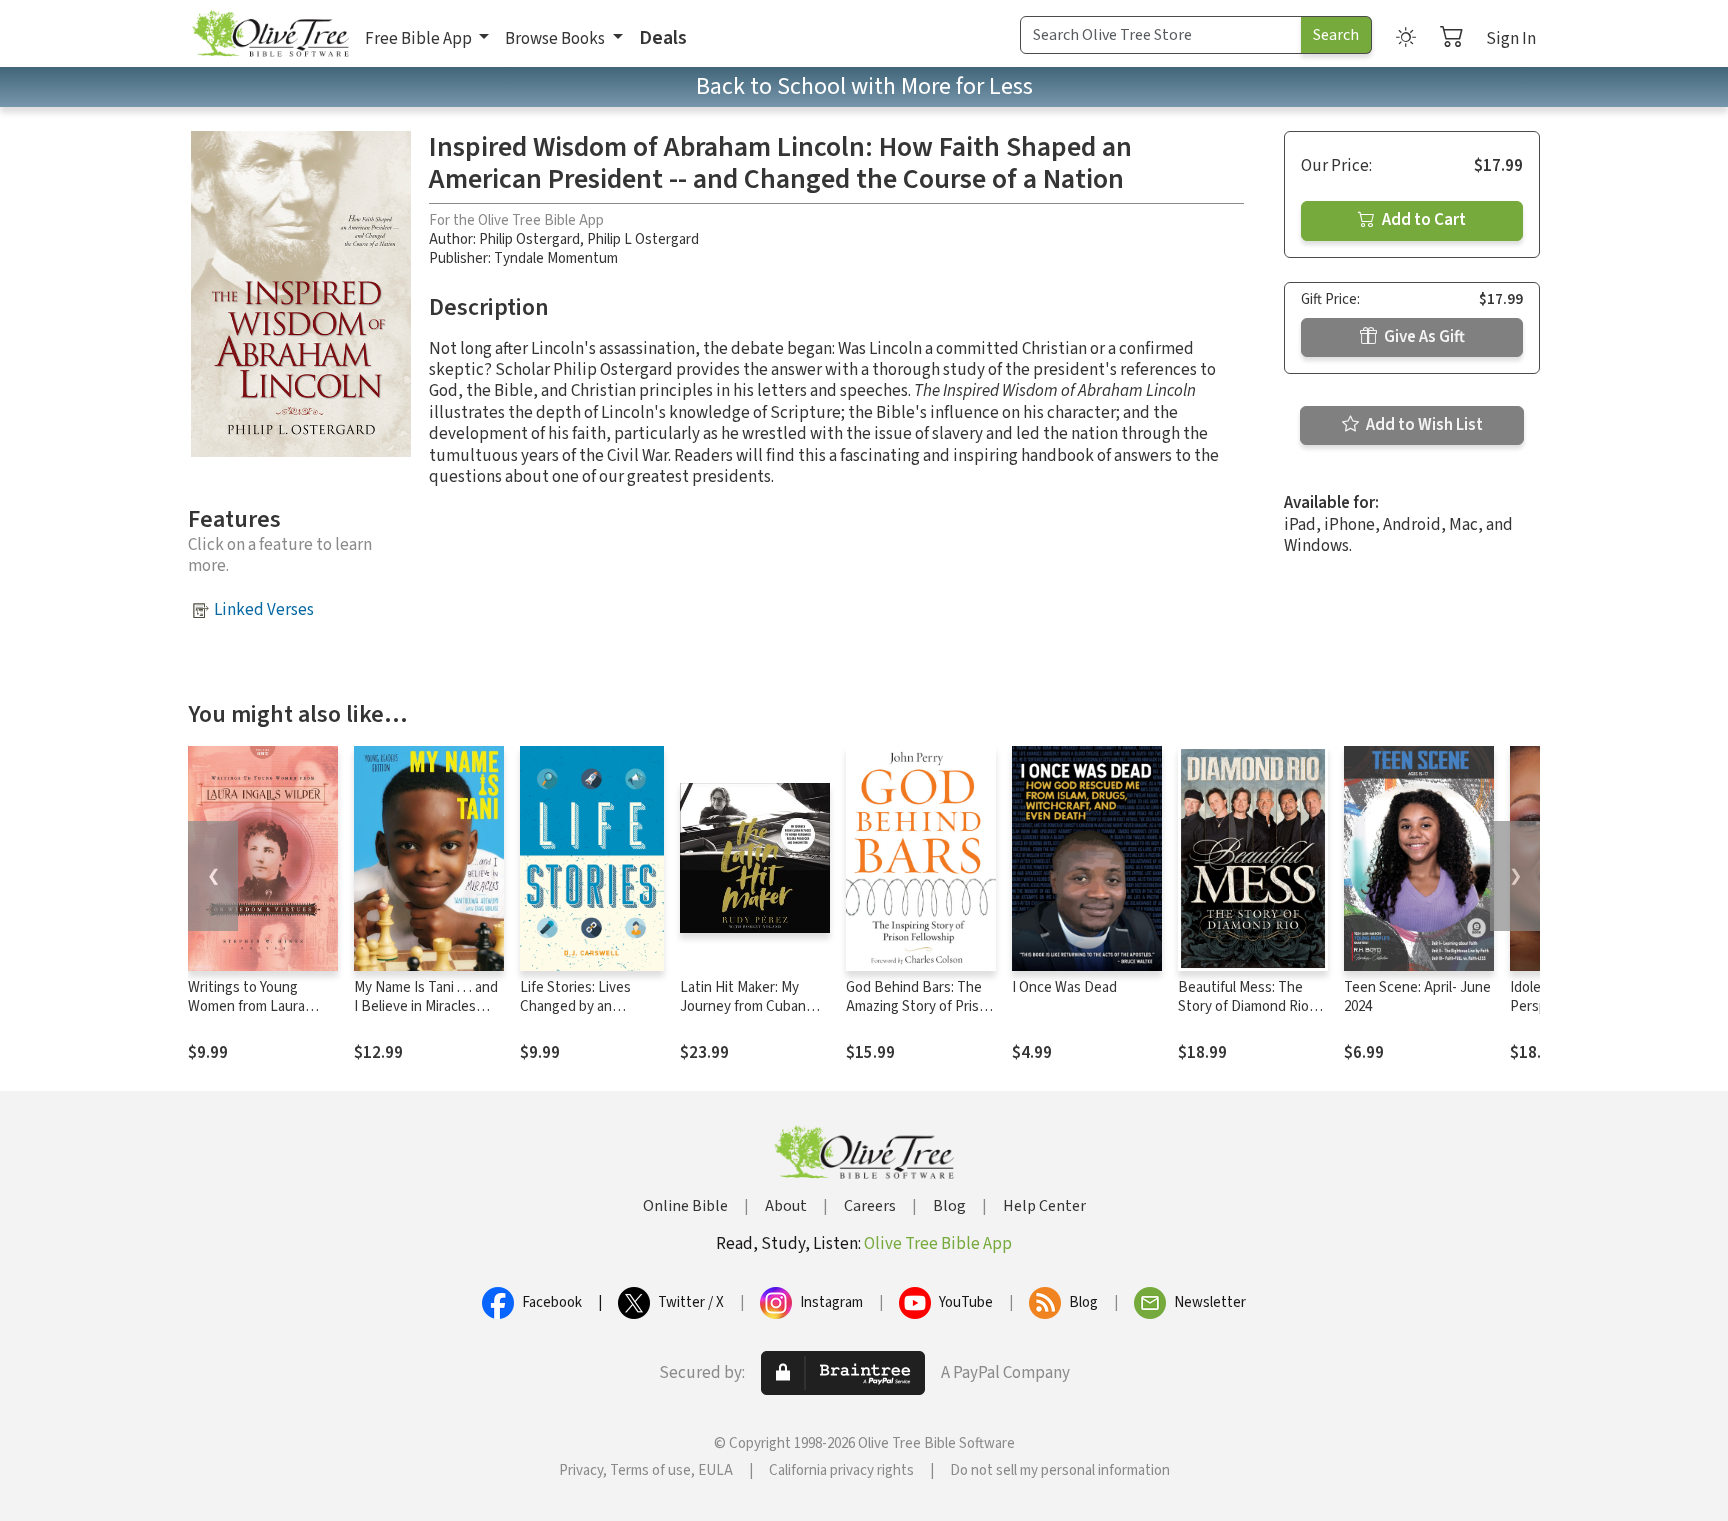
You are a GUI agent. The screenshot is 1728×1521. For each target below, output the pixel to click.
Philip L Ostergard (643, 239)
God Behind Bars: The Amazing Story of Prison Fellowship (920, 1006)
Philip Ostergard (529, 239)
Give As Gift (1423, 337)
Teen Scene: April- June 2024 (1417, 997)
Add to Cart (1422, 220)
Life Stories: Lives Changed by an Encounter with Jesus (588, 1006)
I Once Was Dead (1064, 987)
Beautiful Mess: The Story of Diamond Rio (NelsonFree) (1243, 1006)
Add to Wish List (1423, 425)
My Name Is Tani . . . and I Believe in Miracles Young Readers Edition (426, 1006)
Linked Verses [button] (264, 610)
